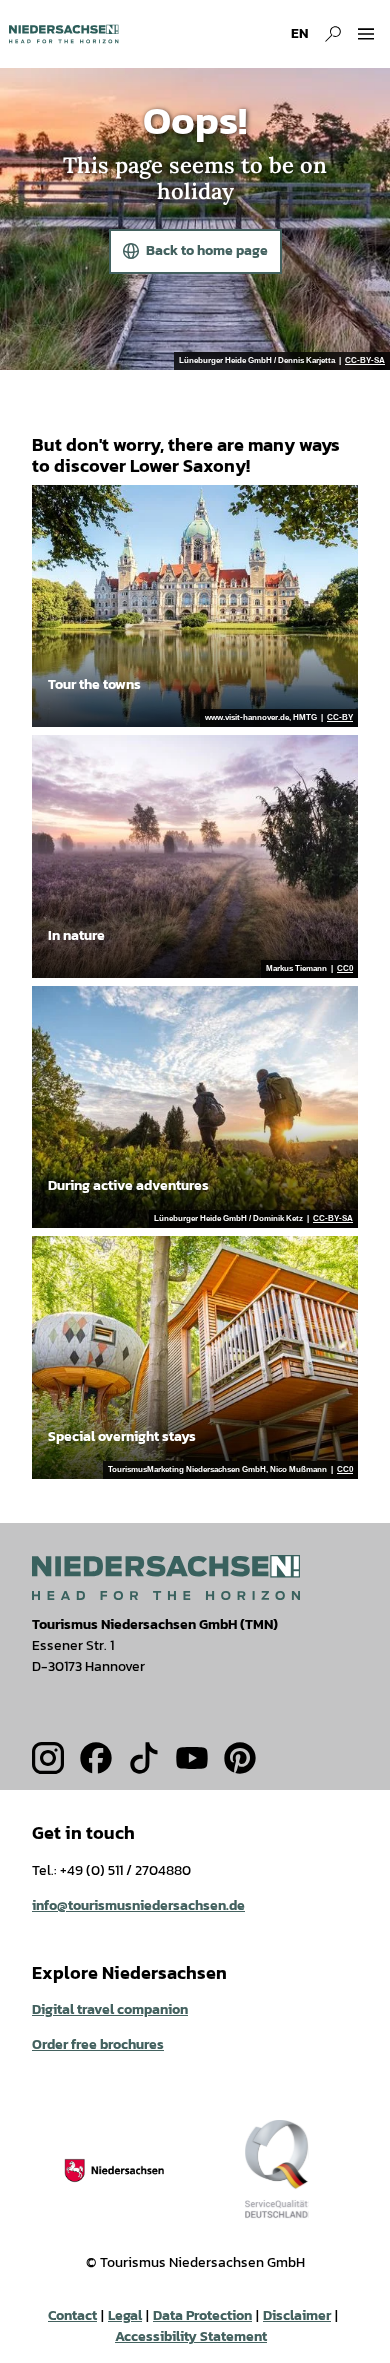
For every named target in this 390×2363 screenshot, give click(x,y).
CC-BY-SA (365, 361)
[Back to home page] (63, 34)
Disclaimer (297, 2315)
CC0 (345, 969)
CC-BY (340, 718)
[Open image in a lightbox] (166, 1577)
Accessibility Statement (191, 2336)
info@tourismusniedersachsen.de (138, 1905)
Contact (72, 2315)
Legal (125, 2315)
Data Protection (202, 2315)
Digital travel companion (110, 2009)
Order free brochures (98, 2044)
